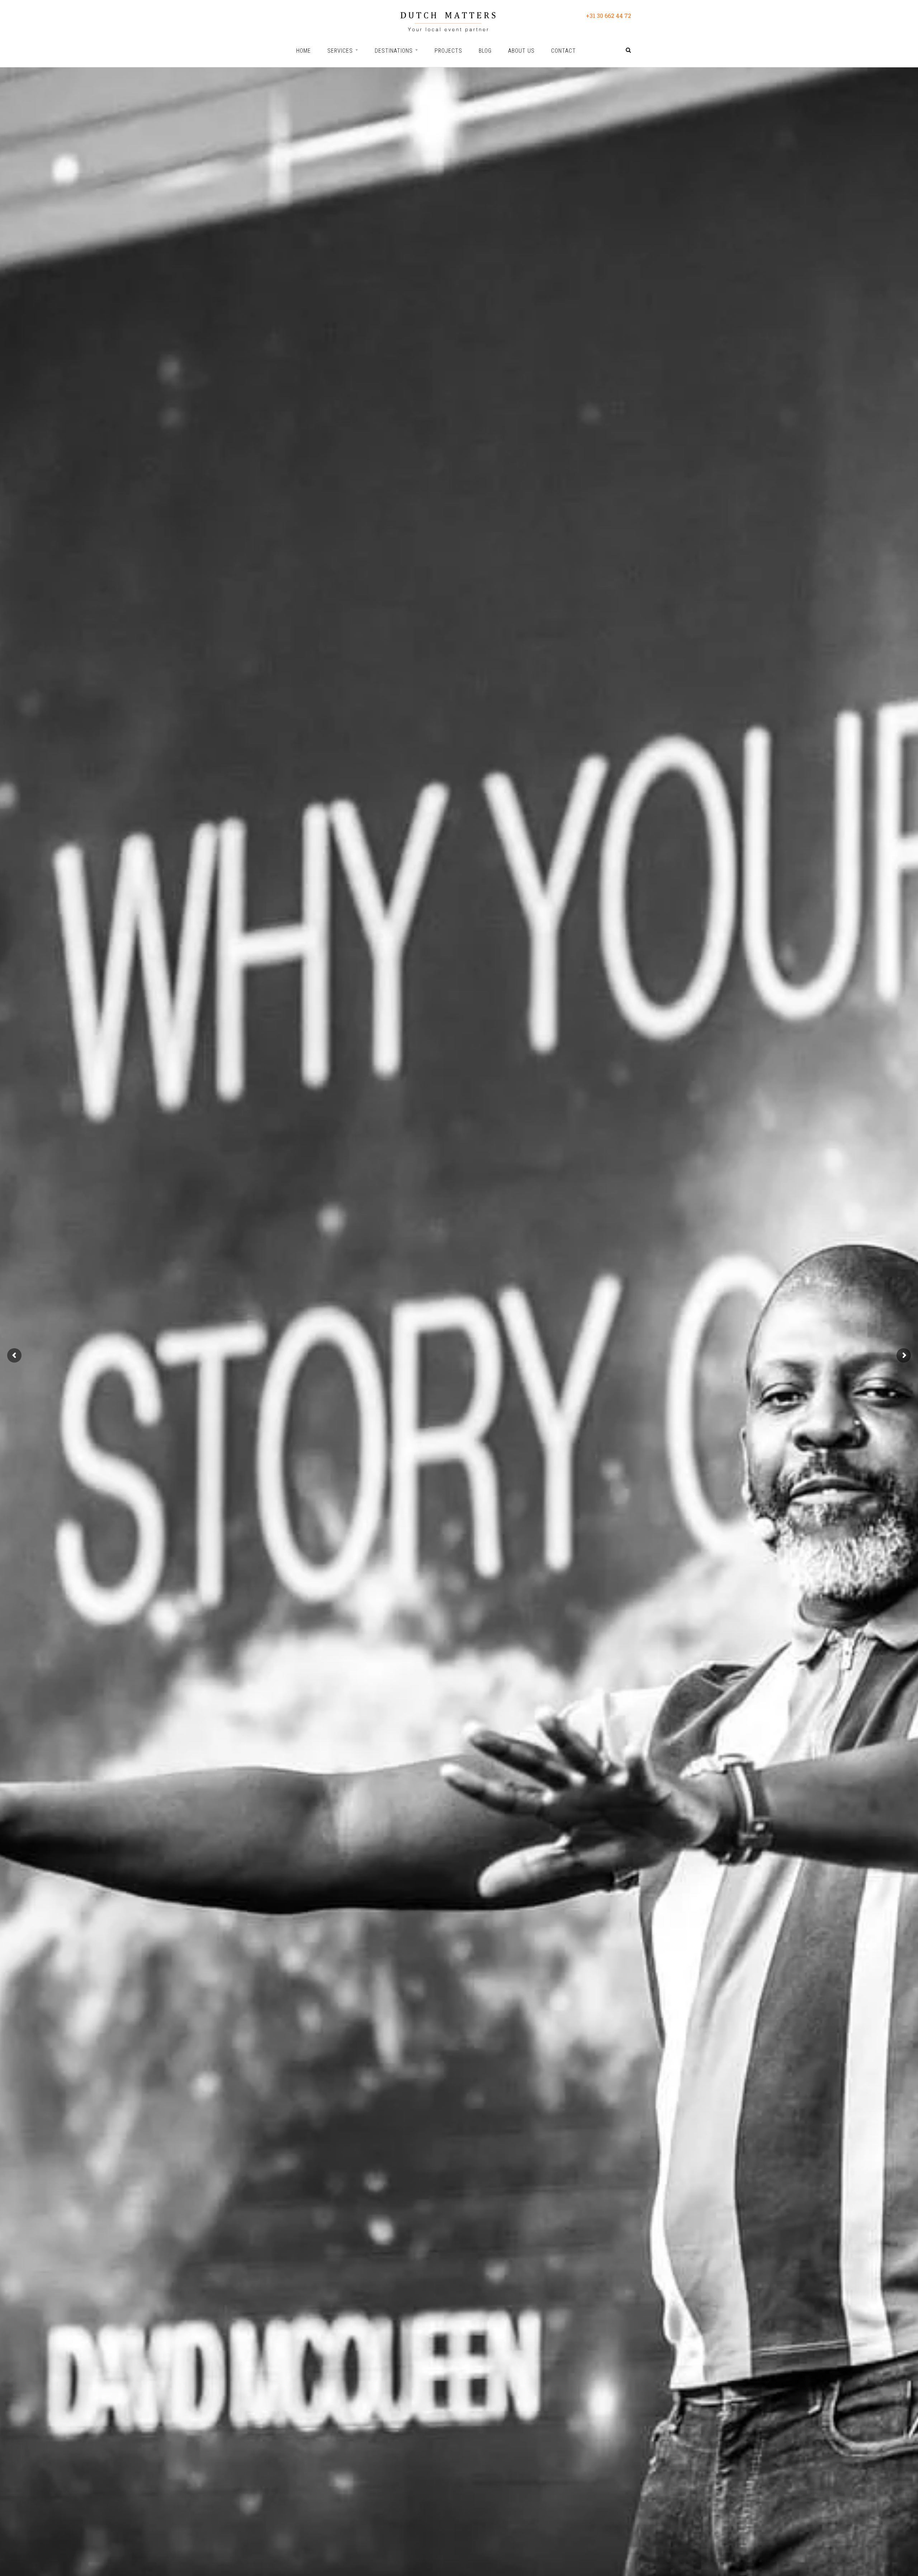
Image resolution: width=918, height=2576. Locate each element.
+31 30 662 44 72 (609, 16)
